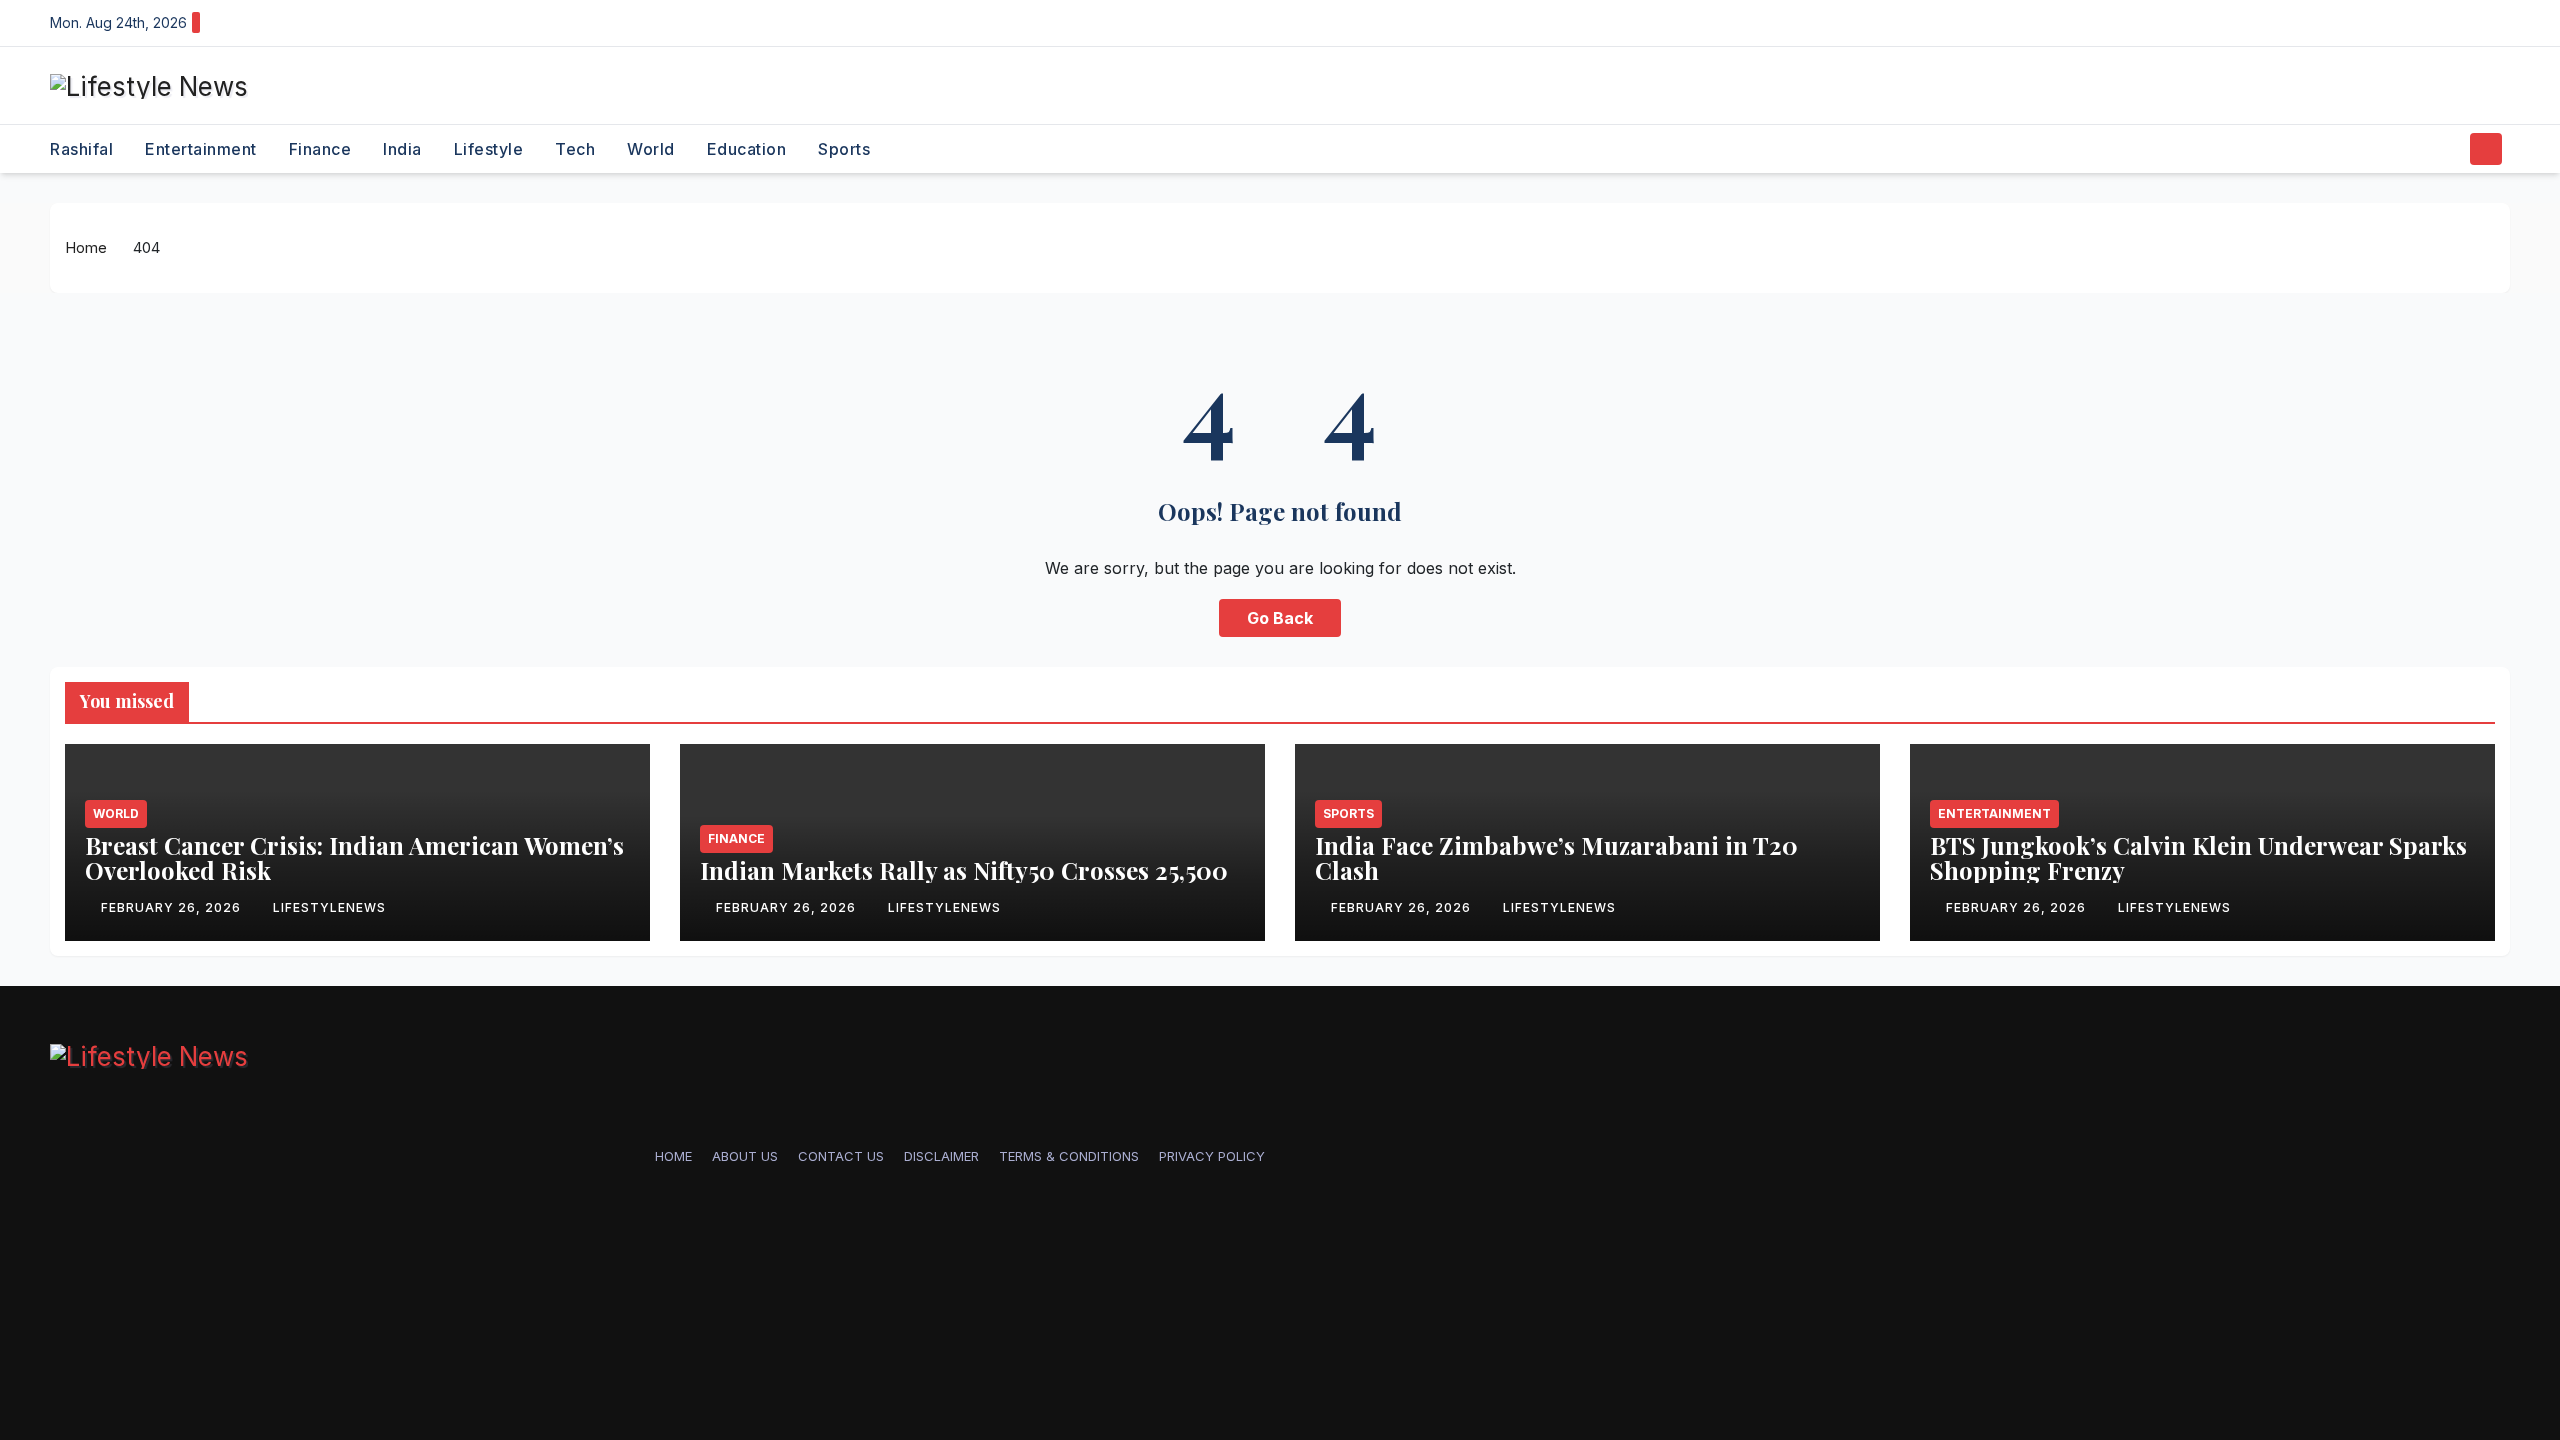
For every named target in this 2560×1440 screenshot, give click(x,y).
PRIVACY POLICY (1212, 1156)
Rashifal (81, 149)
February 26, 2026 (173, 907)
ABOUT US (745, 1156)
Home (86, 247)
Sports (844, 149)
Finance (320, 149)
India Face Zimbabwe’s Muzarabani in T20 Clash (1556, 857)
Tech (575, 149)
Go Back (1280, 618)
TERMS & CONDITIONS (1069, 1156)
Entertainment (201, 149)
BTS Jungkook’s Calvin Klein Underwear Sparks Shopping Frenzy (2198, 857)
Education (747, 149)
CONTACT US (841, 1156)
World (651, 149)
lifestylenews (329, 907)
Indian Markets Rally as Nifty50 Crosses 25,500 (964, 870)
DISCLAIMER (941, 1156)
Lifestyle (489, 149)
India (402, 149)
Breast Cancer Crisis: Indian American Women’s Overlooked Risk (354, 857)
